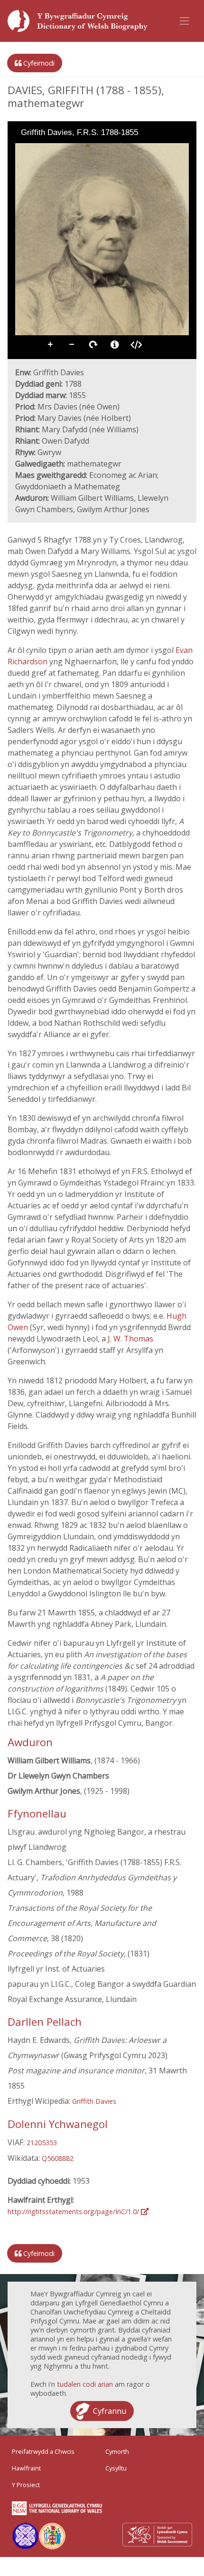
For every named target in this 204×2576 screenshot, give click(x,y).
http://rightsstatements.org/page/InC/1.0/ (74, 2211)
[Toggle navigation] (185, 21)
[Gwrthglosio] (35, 150)
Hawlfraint (26, 2468)
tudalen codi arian (85, 2384)
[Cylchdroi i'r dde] (48, 150)
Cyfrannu (110, 2411)
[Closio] (22, 150)
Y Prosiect (26, 2485)
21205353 (42, 2143)
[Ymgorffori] (136, 345)
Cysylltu (116, 2468)
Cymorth (117, 2451)
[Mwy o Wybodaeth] (115, 345)
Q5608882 (58, 2158)
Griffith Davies (94, 2101)
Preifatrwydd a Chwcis (43, 2451)
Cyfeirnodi (38, 63)
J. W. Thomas (130, 1339)
